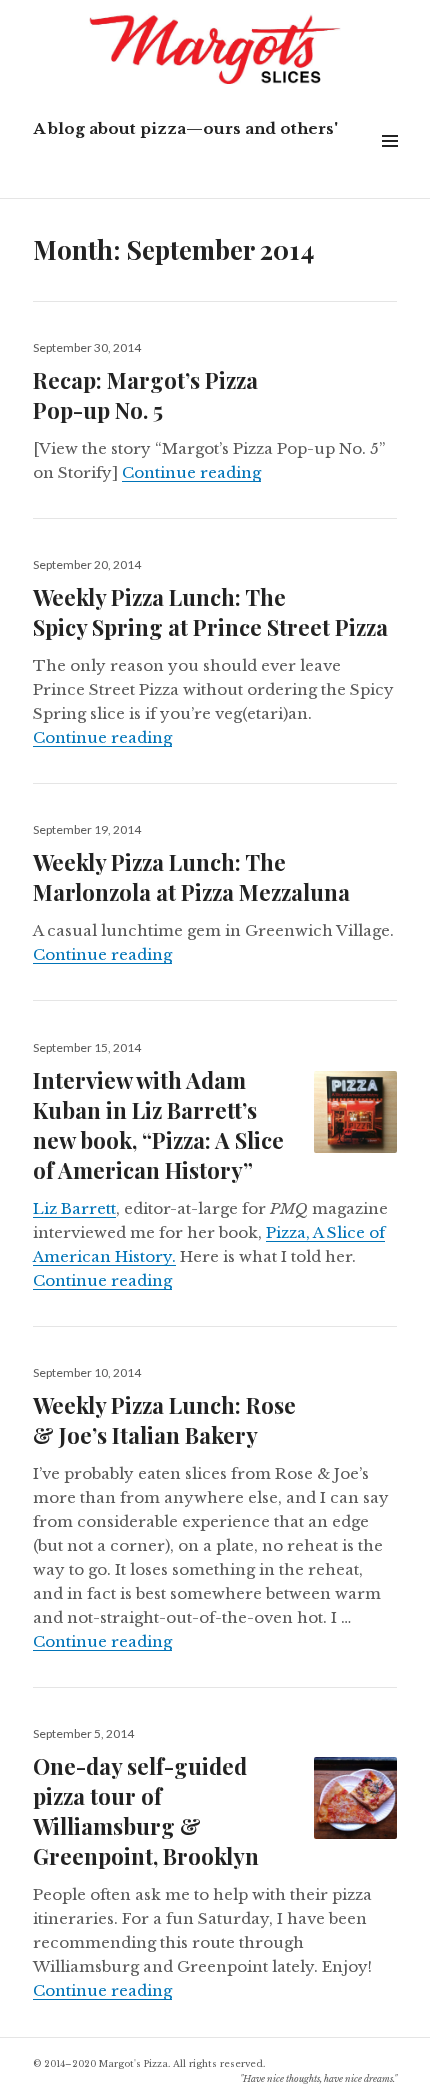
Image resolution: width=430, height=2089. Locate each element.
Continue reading (191, 472)
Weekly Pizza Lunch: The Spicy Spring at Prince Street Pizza (210, 612)
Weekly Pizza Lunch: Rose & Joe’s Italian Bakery (164, 1420)
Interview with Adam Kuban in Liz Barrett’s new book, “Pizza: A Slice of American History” (158, 1125)
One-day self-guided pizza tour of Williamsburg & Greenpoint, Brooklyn (146, 1811)
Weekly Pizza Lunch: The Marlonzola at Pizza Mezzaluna (191, 877)
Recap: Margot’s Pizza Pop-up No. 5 (145, 395)
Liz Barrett (74, 1208)
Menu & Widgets (389, 163)
